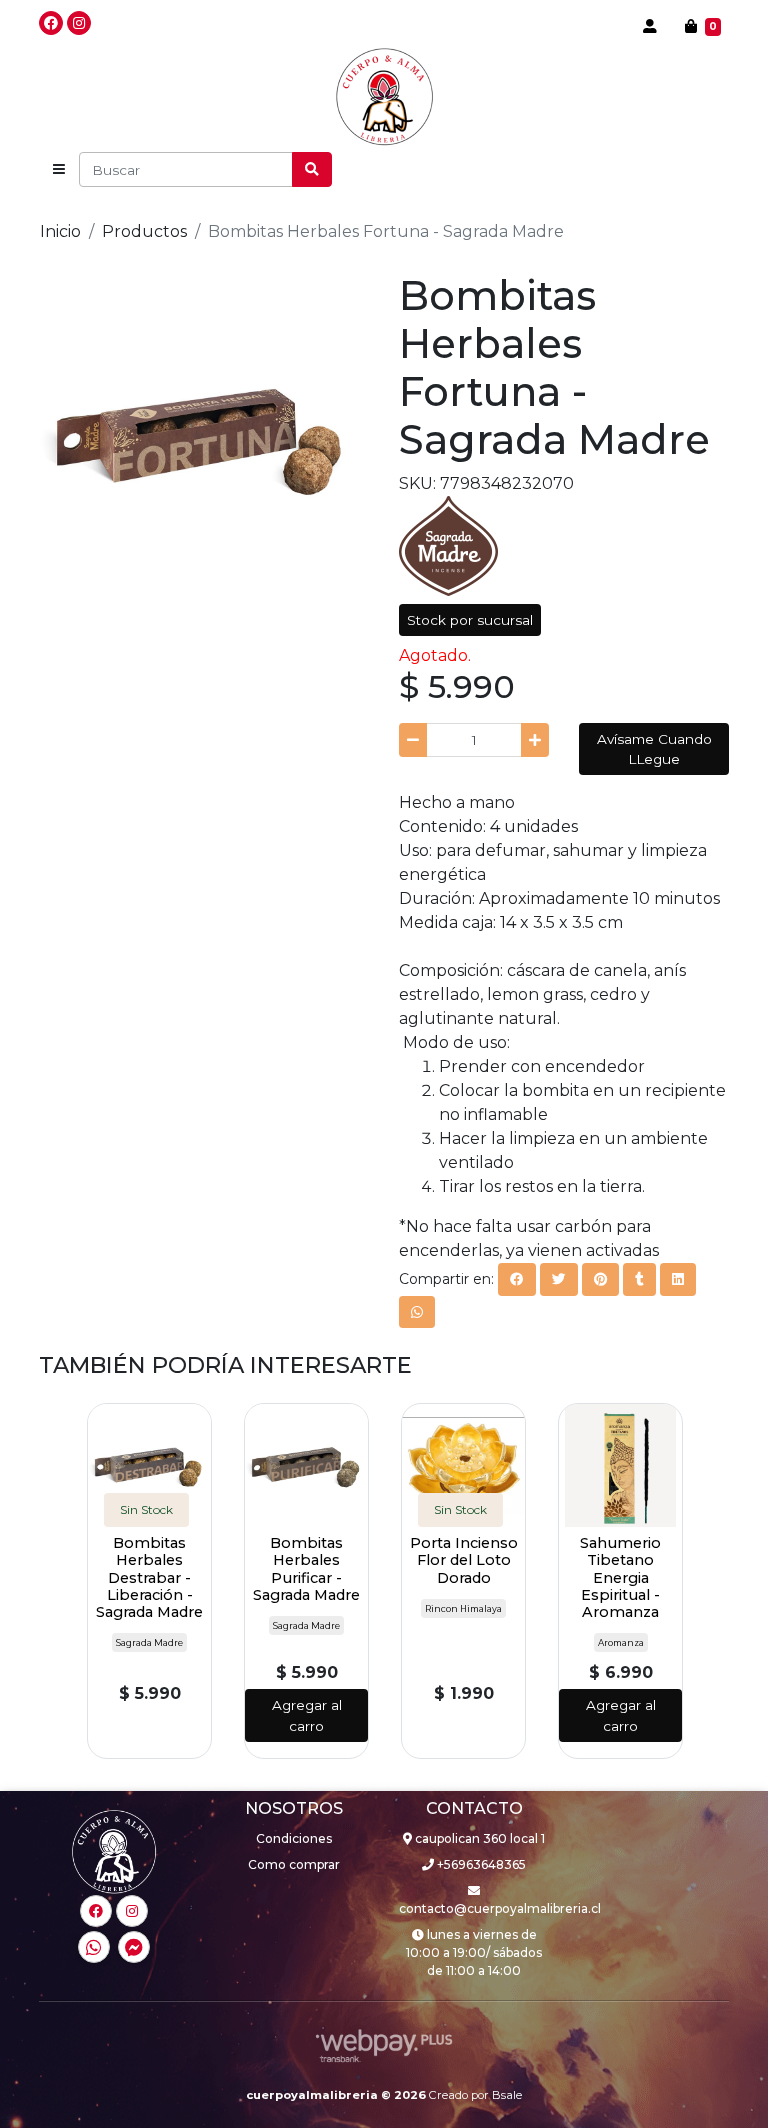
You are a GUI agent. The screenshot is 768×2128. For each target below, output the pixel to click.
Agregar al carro (307, 1715)
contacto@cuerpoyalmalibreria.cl (474, 1908)
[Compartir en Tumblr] (639, 1279)
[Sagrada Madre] (448, 544)
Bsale (507, 2095)
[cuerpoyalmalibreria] (384, 97)
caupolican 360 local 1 (478, 1838)
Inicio (60, 231)
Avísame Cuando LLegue (654, 749)
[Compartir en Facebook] (517, 1279)
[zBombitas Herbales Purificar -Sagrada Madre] (306, 1465)
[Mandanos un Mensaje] (134, 1947)
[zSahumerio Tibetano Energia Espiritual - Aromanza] (620, 1465)
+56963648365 (480, 1864)
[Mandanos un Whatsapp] (94, 1947)
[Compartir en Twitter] (559, 1279)
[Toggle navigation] (59, 170)
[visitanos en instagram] (79, 23)
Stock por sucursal (470, 620)
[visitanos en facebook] (51, 23)
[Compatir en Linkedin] (678, 1279)
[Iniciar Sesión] (650, 26)
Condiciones (294, 1838)
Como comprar (294, 1864)
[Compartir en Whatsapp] (417, 1312)
